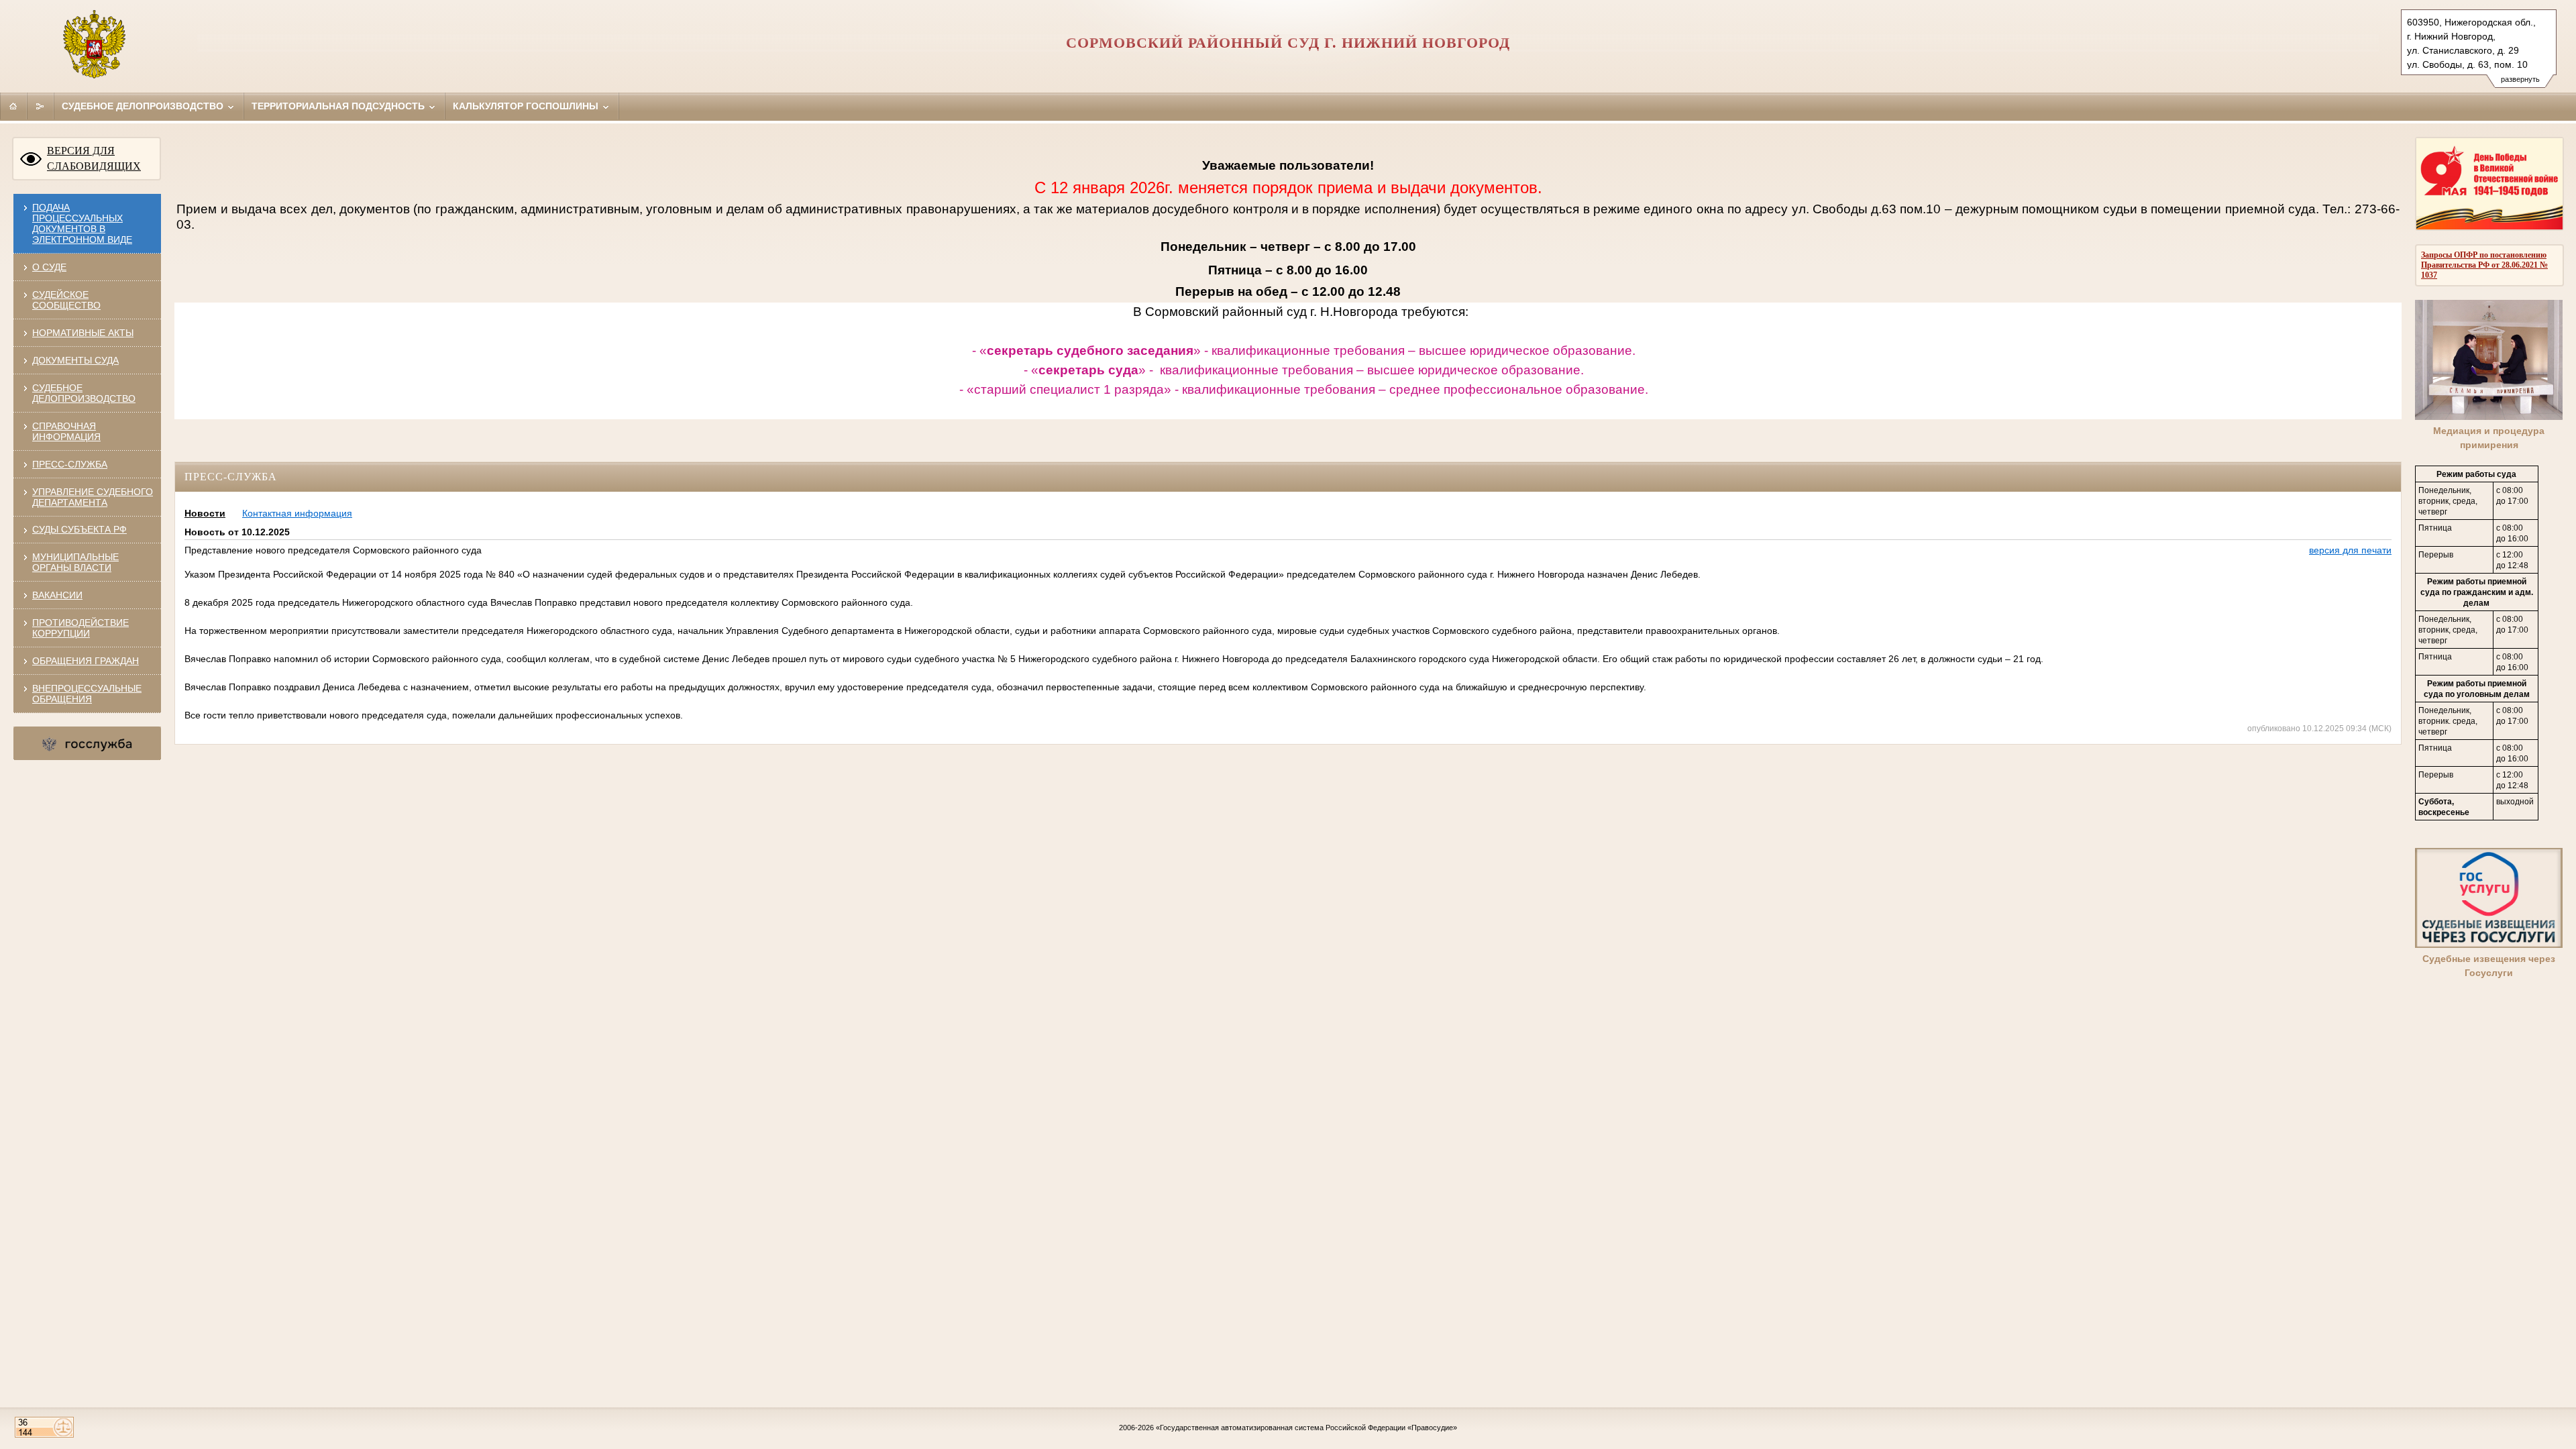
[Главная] (13, 106)
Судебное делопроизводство (144, 106)
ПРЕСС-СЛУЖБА (70, 464)
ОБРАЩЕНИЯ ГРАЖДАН (86, 661)
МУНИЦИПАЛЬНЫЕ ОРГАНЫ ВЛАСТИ (75, 562)
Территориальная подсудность (339, 106)
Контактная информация (297, 513)
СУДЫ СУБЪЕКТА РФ (79, 529)
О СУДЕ (49, 267)
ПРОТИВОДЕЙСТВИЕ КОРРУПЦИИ (80, 628)
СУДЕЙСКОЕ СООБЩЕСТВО (66, 300)
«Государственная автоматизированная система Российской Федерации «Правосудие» (1306, 1428)
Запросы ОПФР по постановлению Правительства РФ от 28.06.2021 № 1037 (2484, 265)
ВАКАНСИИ (57, 595)
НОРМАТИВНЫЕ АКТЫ (83, 333)
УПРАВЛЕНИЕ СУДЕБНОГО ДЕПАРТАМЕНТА (93, 497)
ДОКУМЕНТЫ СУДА (75, 360)
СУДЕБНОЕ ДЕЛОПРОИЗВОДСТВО (84, 393)
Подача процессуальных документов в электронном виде (82, 223)
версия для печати (2350, 550)
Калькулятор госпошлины (527, 106)
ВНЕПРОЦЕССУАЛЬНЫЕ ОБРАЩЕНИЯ (87, 694)
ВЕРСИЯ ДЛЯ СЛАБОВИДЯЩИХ (94, 158)
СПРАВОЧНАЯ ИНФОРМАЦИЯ (66, 431)
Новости (205, 513)
